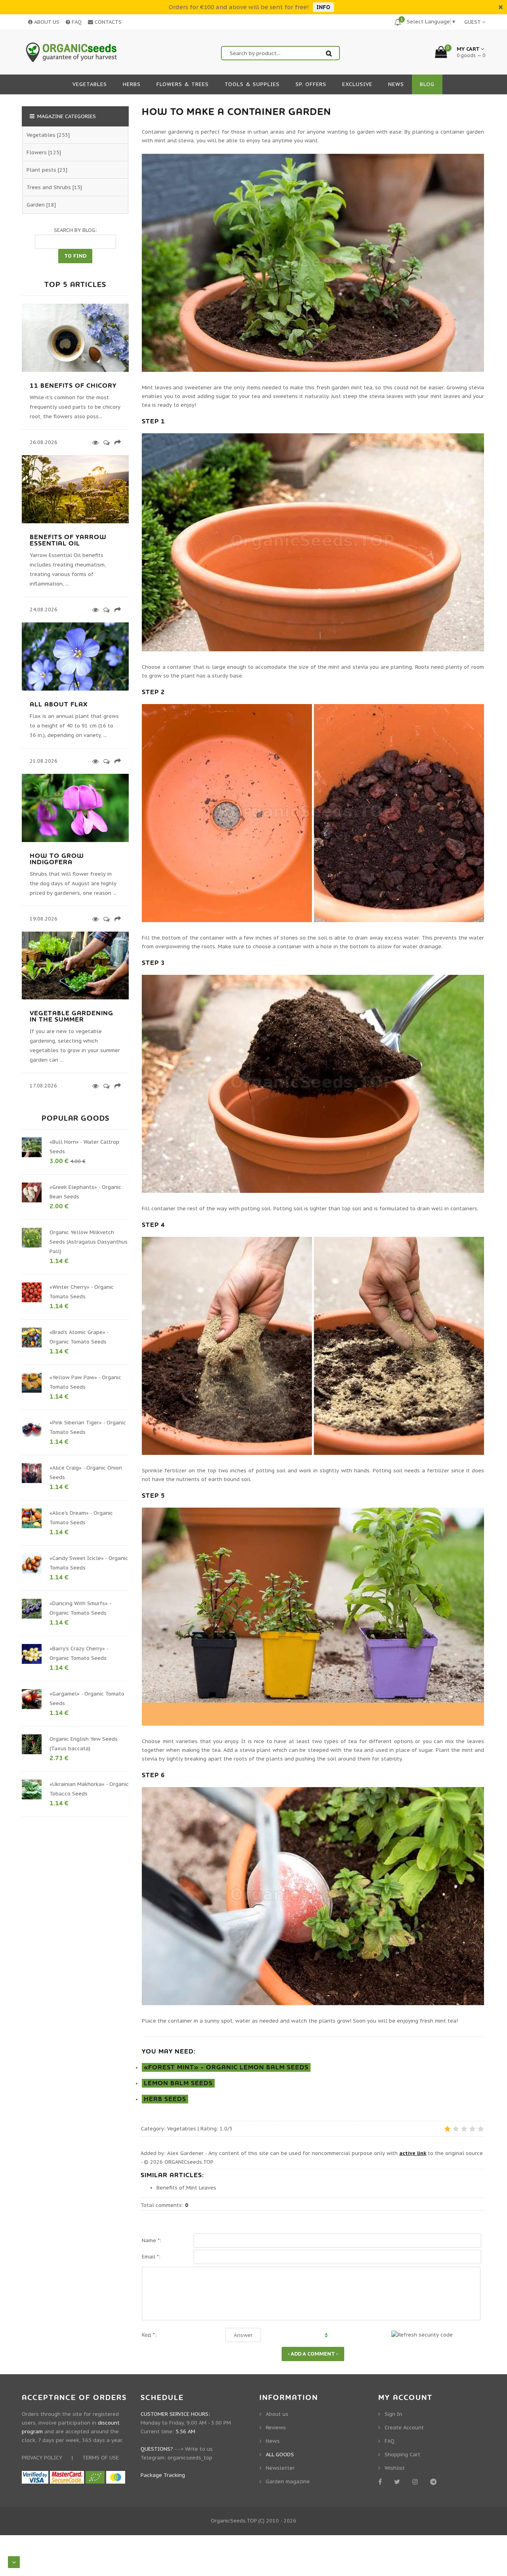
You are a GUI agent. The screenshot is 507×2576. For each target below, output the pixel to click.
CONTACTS (107, 22)
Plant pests (41, 170)
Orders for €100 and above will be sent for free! (239, 7)
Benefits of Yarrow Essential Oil (68, 540)
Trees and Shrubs (49, 187)
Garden (36, 205)
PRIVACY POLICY (42, 2458)
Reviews (276, 2428)
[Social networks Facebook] (381, 2482)
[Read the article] (75, 370)
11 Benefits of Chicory (73, 386)
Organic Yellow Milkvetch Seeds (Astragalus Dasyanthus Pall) (89, 1242)
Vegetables (182, 2129)
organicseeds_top (190, 2458)
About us (277, 2414)
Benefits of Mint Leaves (186, 2188)
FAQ (76, 22)
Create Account (404, 2428)
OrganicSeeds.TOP (234, 2521)
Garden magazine (288, 2481)
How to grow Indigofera (57, 859)
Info (323, 7)
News (273, 2441)
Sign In (393, 2414)
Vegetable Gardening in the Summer (71, 1016)
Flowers (37, 152)
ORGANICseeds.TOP (189, 2162)
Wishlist (395, 2468)
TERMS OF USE (101, 2458)
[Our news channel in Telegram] (435, 2482)
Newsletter (280, 2468)
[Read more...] (94, 442)
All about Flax (59, 704)
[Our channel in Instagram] (416, 2482)
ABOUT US (46, 22)
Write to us (199, 2449)
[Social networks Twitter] (398, 2482)
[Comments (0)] (105, 442)
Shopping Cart (402, 2454)
